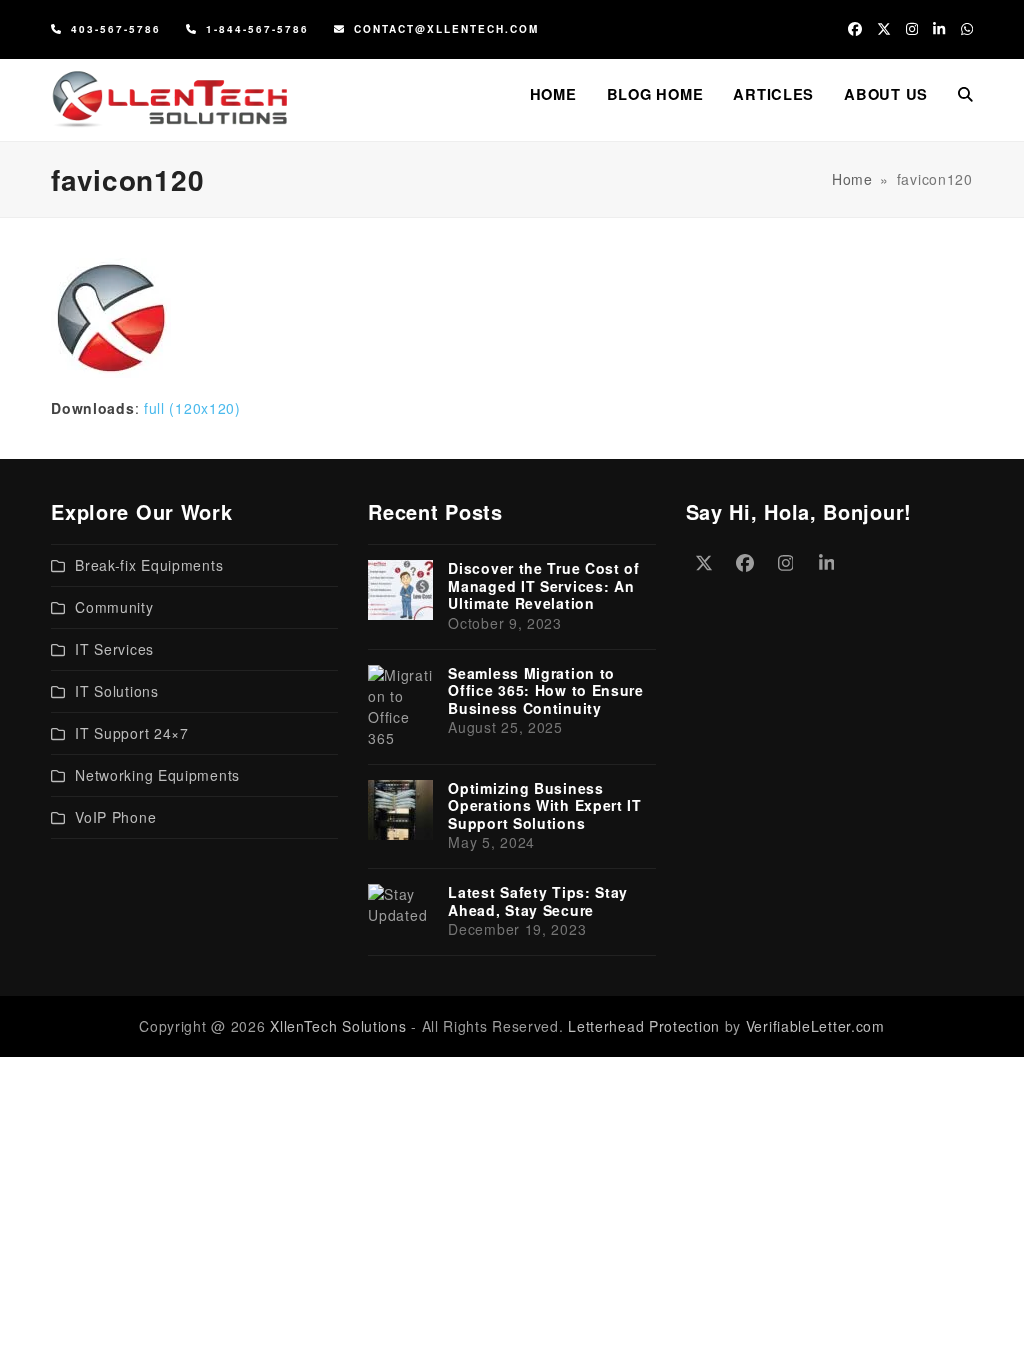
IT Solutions (116, 691)
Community (114, 607)
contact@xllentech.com (446, 29)
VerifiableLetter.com (815, 1026)
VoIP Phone (115, 817)
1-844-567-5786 (257, 29)
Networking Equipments (157, 775)
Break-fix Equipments (149, 565)
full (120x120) (192, 408)
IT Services (114, 649)
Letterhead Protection (644, 1026)
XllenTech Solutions (338, 1026)
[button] (965, 94)
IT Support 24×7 (132, 733)
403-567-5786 (116, 29)
